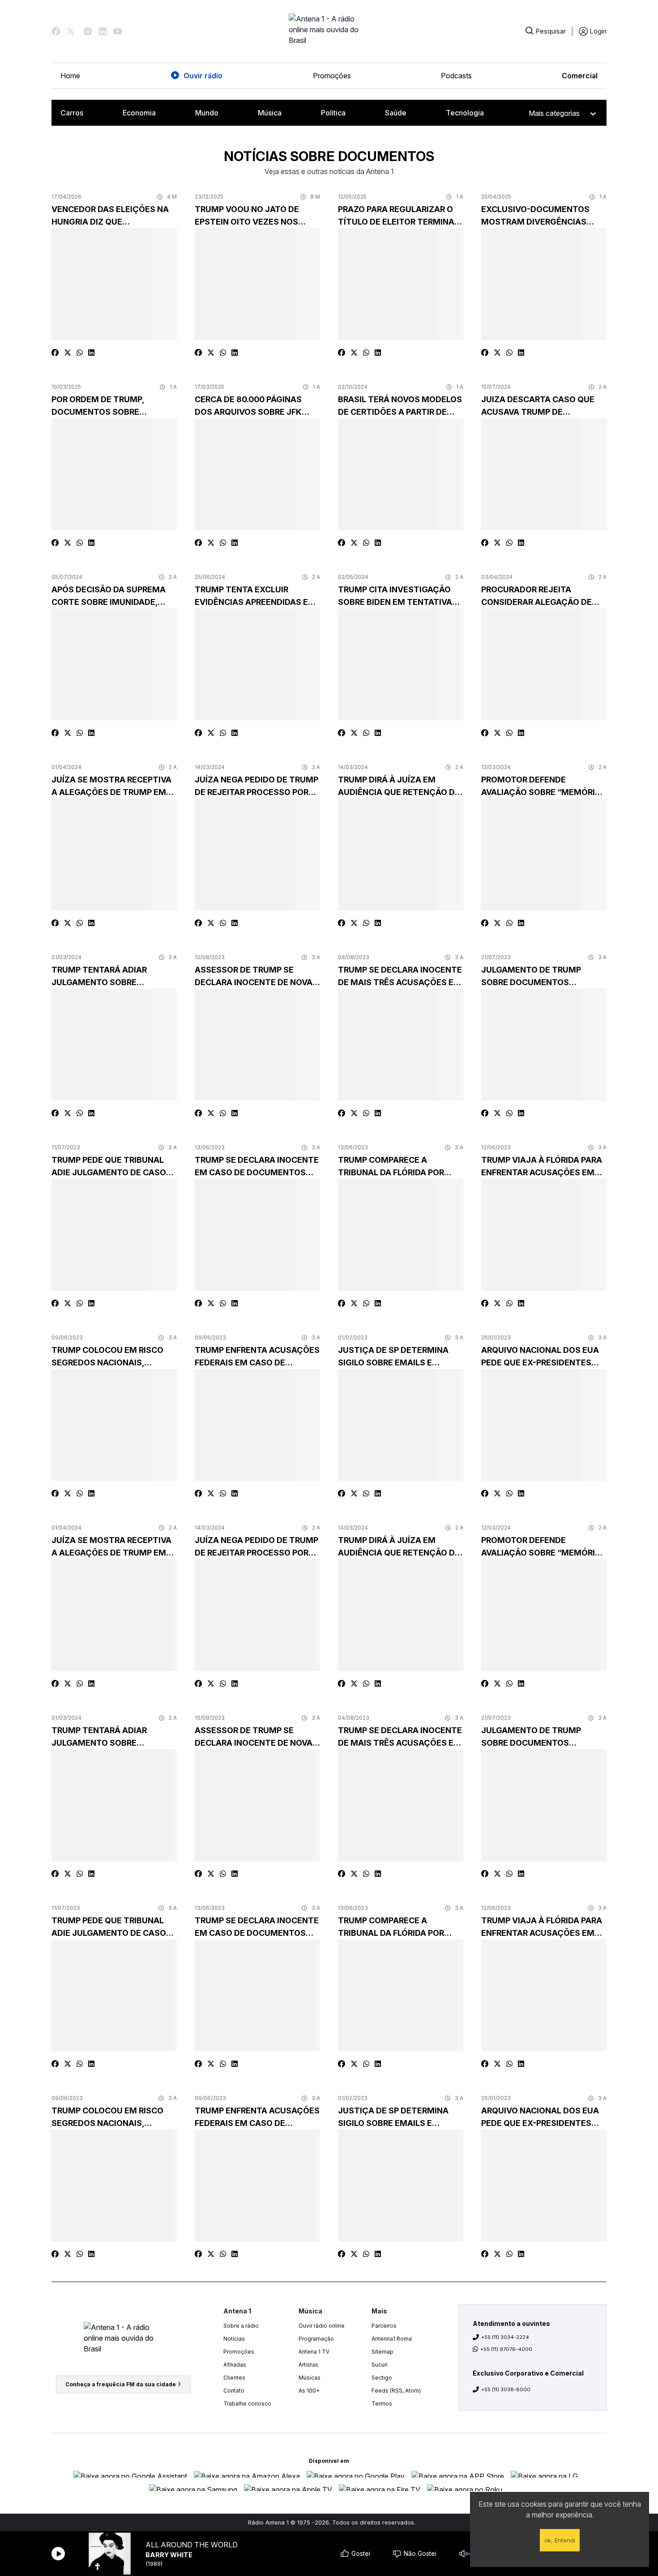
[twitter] (68, 353)
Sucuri (380, 2365)
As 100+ (309, 2391)
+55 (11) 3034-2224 (505, 2337)
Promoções (332, 76)
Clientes (234, 2378)
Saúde (396, 113)
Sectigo (382, 2378)
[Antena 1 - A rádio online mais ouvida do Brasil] (329, 31)
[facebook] (55, 353)
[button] (56, 31)
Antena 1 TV (314, 2352)
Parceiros (384, 2326)
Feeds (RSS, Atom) (396, 2391)
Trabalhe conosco (247, 2404)
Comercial (580, 76)
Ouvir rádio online (322, 2326)
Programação (316, 2339)
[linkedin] (91, 353)
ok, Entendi (560, 2540)
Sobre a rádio (241, 2326)
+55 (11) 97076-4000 (506, 2349)
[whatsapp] (80, 353)
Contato (234, 2391)
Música (270, 113)
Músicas (310, 2378)
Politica (333, 113)
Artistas (308, 2365)
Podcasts (456, 76)
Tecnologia (465, 113)
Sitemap (382, 2352)
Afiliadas (235, 2365)
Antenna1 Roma (392, 2339)
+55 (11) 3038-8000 (506, 2389)
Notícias (234, 2339)
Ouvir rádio (203, 76)
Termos (382, 2404)
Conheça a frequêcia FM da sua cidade (121, 2384)
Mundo (207, 113)
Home (70, 76)
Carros (72, 113)
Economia (139, 113)
